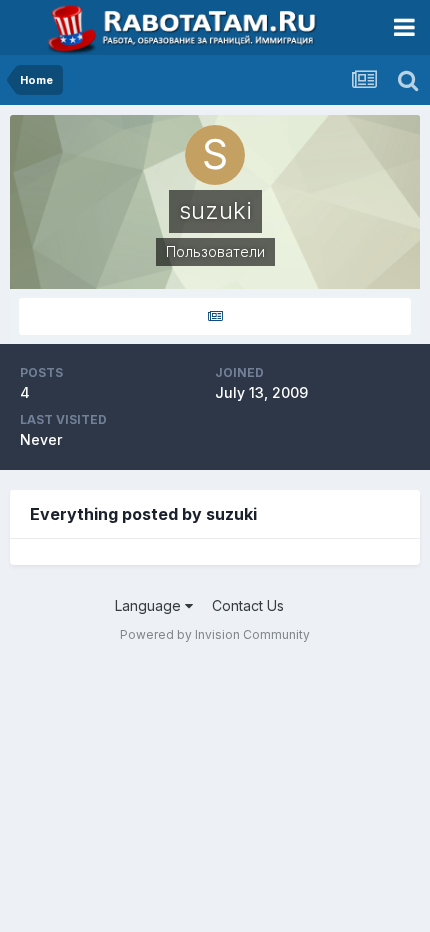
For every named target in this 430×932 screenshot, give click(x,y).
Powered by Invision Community (215, 634)
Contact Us (248, 605)
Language (150, 605)
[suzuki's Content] (215, 316)
